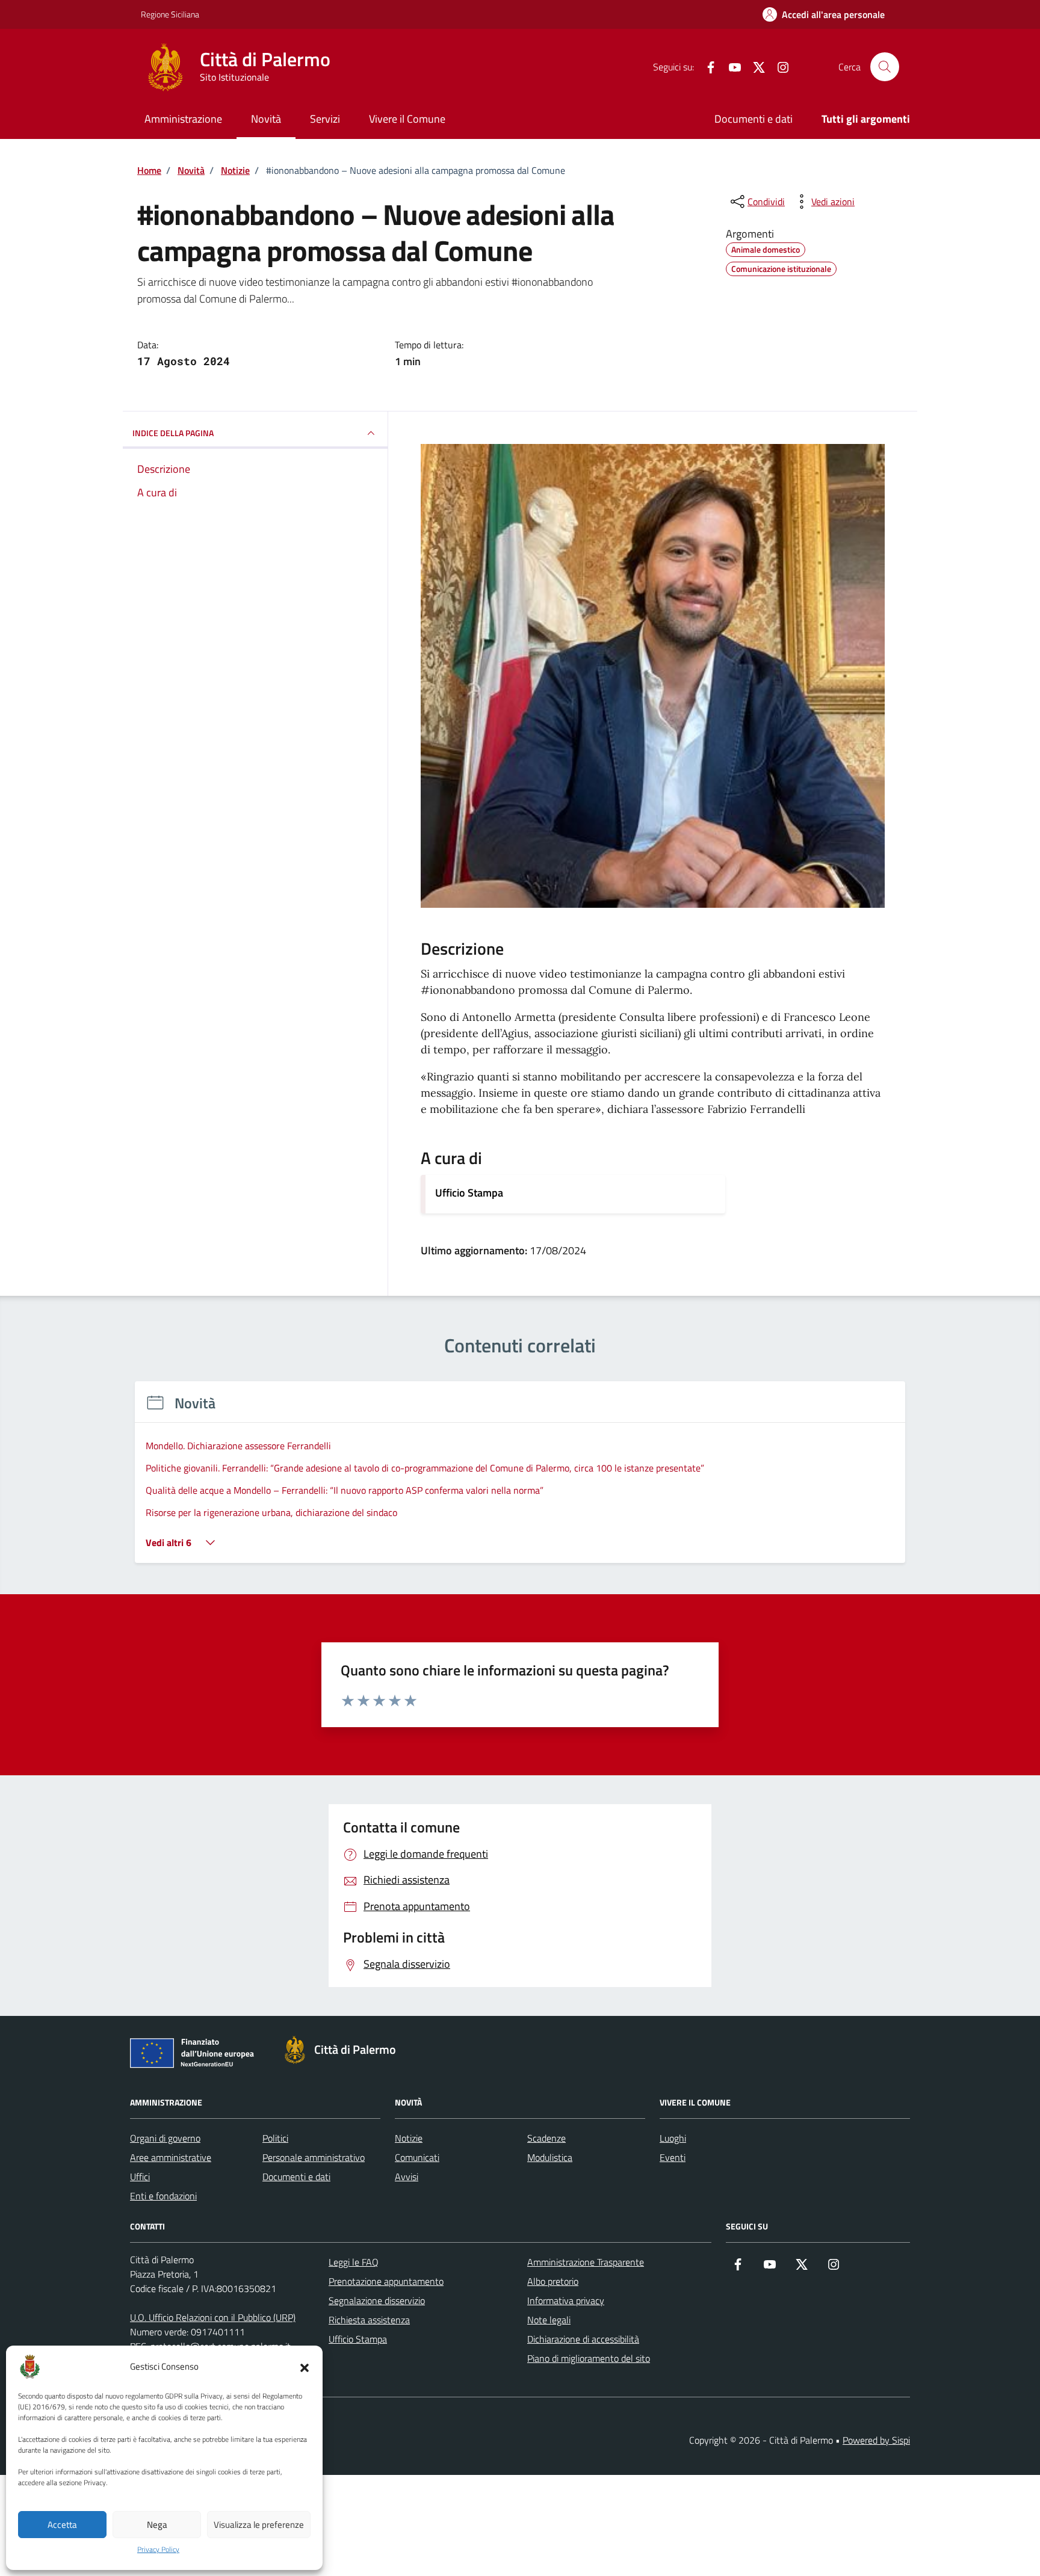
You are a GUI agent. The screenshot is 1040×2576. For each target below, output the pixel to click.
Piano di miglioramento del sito (589, 2358)
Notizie (409, 2138)
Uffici (140, 2177)
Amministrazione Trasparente (586, 2262)
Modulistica (550, 2157)
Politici (275, 2138)
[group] (520, 1480)
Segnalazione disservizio (377, 2300)
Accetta (62, 2525)
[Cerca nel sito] (885, 67)
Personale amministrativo (314, 2157)
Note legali (549, 2320)
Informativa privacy (566, 2300)
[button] (305, 2367)
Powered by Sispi (876, 2440)
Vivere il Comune (407, 119)
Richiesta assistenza (369, 2320)
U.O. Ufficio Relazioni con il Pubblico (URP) (213, 2317)
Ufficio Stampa (469, 1193)
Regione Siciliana (170, 14)
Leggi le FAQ (354, 2262)
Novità (266, 119)
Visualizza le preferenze (259, 2525)
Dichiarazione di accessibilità (583, 2339)
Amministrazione (183, 119)
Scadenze (546, 2138)
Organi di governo (165, 2138)
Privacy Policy (158, 2550)
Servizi (325, 119)
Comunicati (417, 2157)
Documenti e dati (754, 119)
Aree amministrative (171, 2157)
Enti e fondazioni (163, 2196)
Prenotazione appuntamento (386, 2281)
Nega (157, 2525)
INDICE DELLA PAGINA (173, 433)
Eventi (673, 2157)
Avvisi (407, 2177)
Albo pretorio (553, 2281)
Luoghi (673, 2138)
